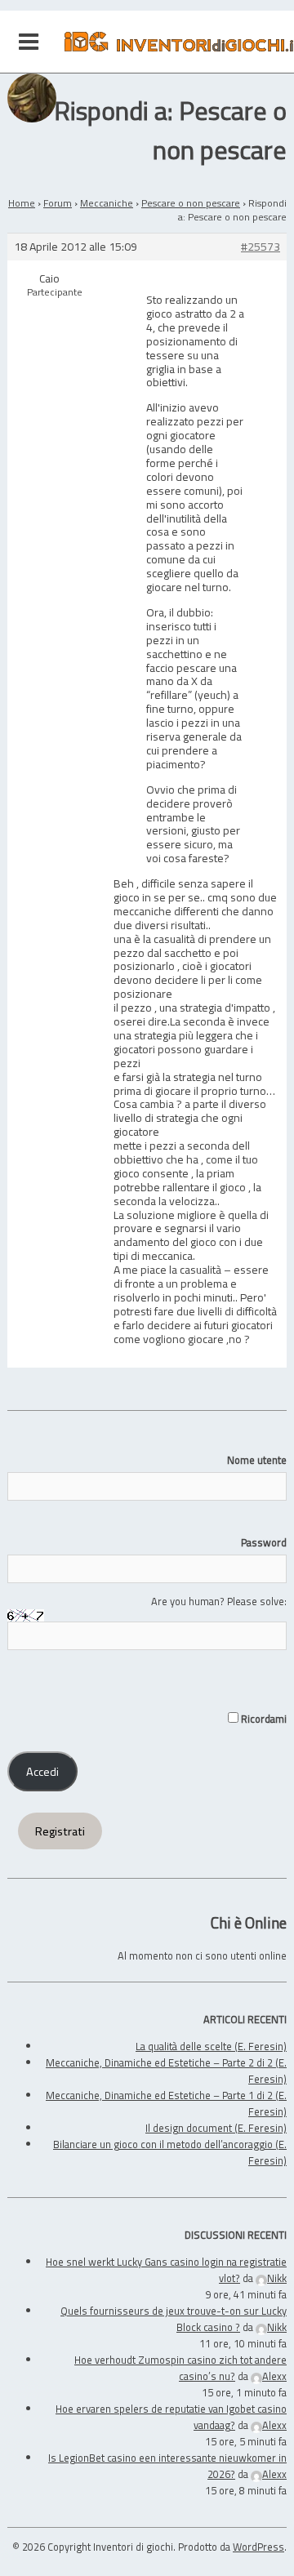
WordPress (258, 2547)
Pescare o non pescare (191, 203)
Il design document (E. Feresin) (216, 2128)
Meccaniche (107, 203)
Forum (58, 203)
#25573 (261, 247)
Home (22, 203)
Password (264, 1542)
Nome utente (257, 1460)
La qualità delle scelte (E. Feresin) (211, 2046)
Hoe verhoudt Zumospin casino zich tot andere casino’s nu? (180, 2368)
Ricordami (263, 1719)
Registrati (60, 1831)
